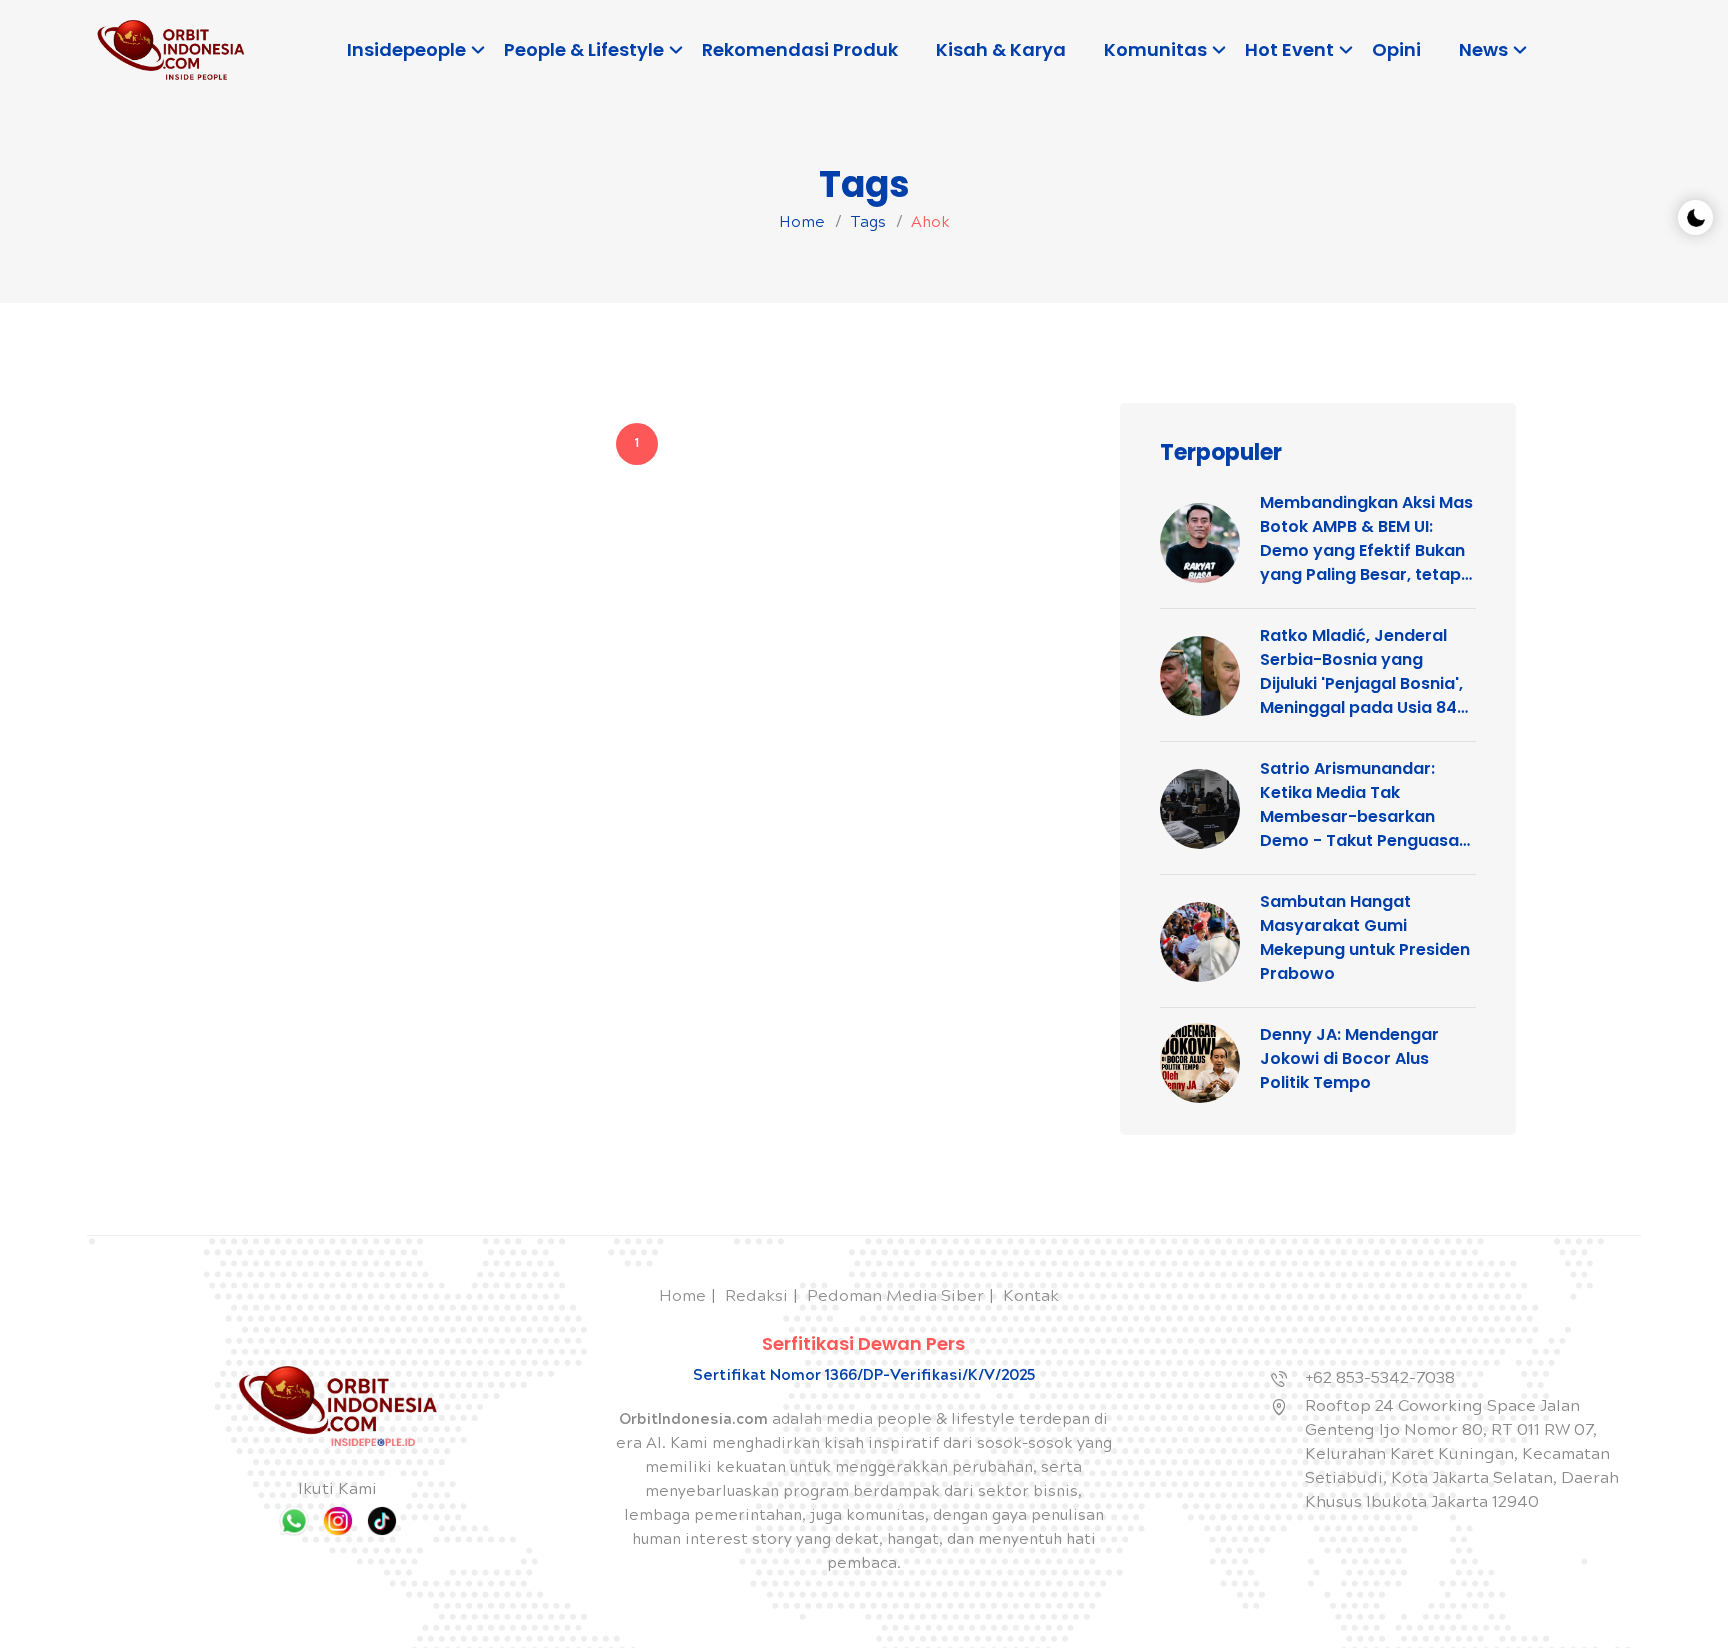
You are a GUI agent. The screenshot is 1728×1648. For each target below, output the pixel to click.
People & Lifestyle (584, 49)
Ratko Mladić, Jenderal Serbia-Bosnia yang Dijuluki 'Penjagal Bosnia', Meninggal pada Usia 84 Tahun (1361, 672)
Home (802, 224)
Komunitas (1155, 49)
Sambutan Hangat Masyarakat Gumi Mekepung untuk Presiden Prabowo (1365, 937)
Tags (868, 224)
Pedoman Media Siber (895, 1297)
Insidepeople (406, 49)
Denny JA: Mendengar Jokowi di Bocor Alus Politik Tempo (1349, 1058)
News (1483, 49)
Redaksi (756, 1297)
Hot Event (1289, 49)
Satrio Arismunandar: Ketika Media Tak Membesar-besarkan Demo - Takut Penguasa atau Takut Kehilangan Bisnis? (1359, 805)
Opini (1396, 49)
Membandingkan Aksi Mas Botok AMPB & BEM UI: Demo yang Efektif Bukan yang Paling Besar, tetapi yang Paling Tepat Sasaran (1366, 539)
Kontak (1031, 1297)
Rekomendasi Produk (800, 49)
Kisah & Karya (1001, 49)
